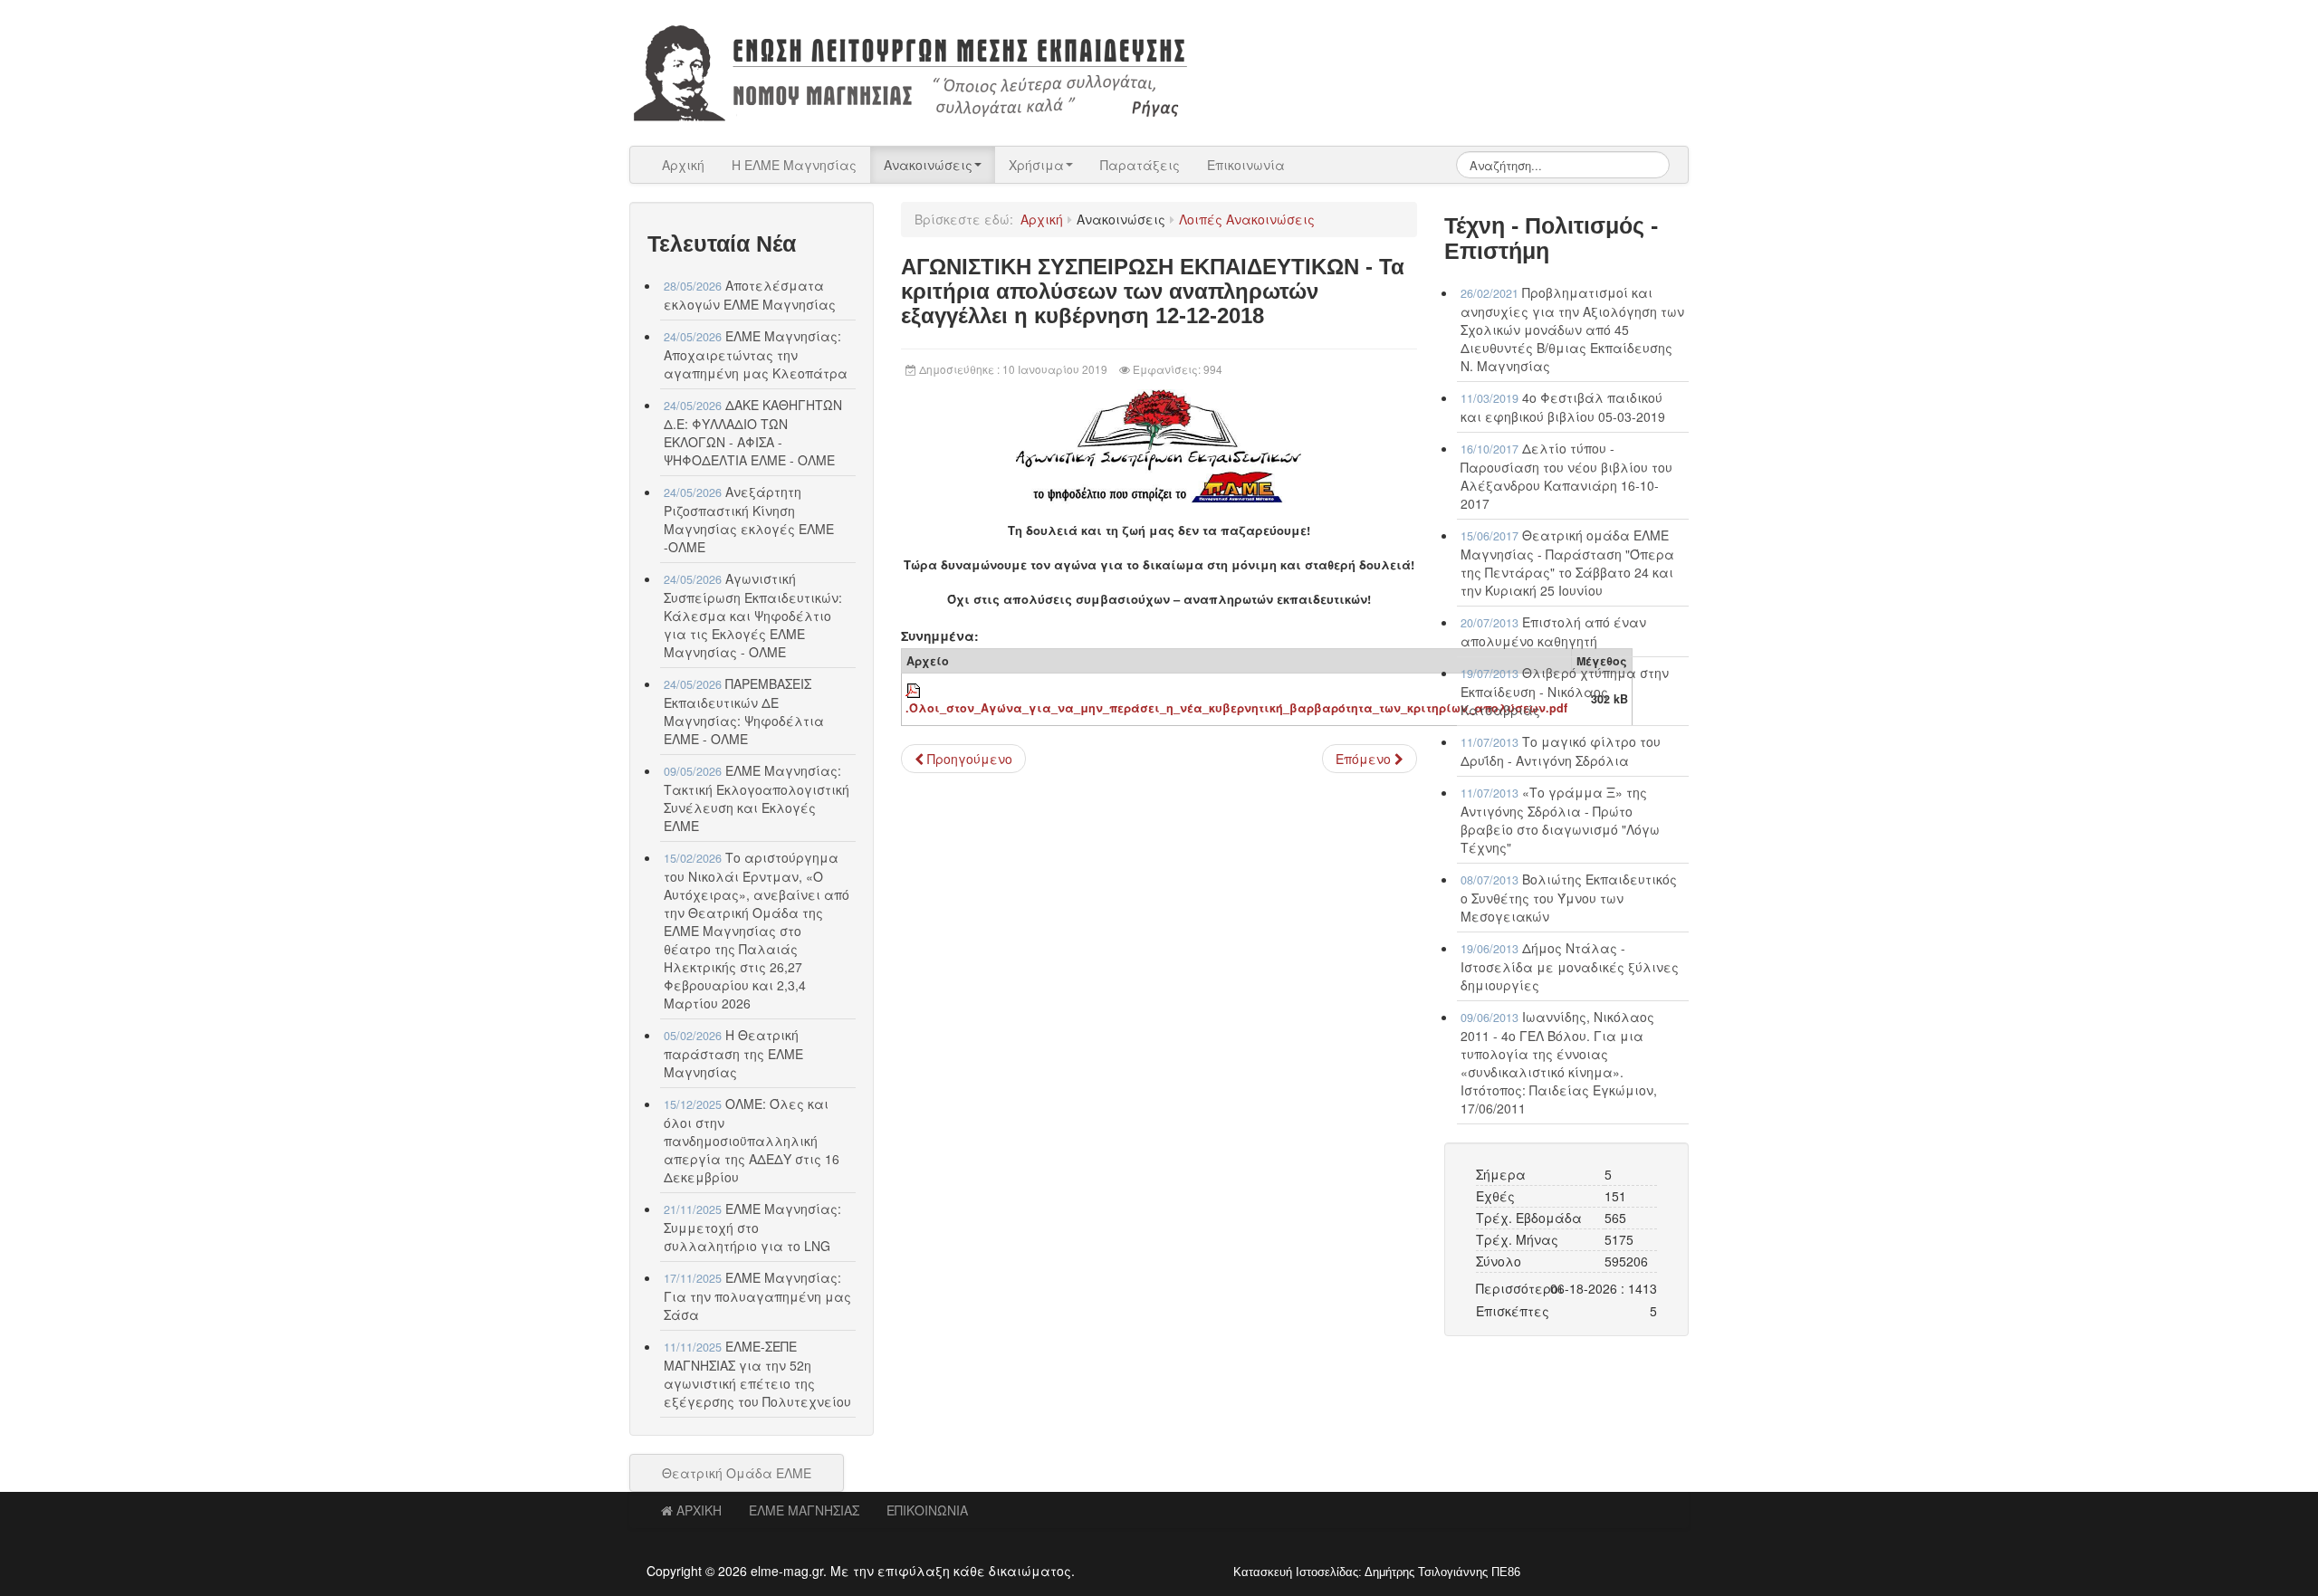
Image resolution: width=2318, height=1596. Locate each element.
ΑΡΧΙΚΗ (699, 1510)
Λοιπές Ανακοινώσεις (1247, 219)
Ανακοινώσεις (928, 165)
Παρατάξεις (1140, 165)
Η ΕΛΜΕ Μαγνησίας (794, 165)
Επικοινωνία (1246, 165)
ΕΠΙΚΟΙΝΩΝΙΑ (927, 1510)
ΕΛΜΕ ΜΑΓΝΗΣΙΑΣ (804, 1510)
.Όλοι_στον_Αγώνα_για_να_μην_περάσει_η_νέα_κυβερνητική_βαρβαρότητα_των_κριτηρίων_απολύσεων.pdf (1236, 708)
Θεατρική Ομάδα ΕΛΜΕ (737, 1473)
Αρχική (683, 165)
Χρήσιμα (1036, 165)
